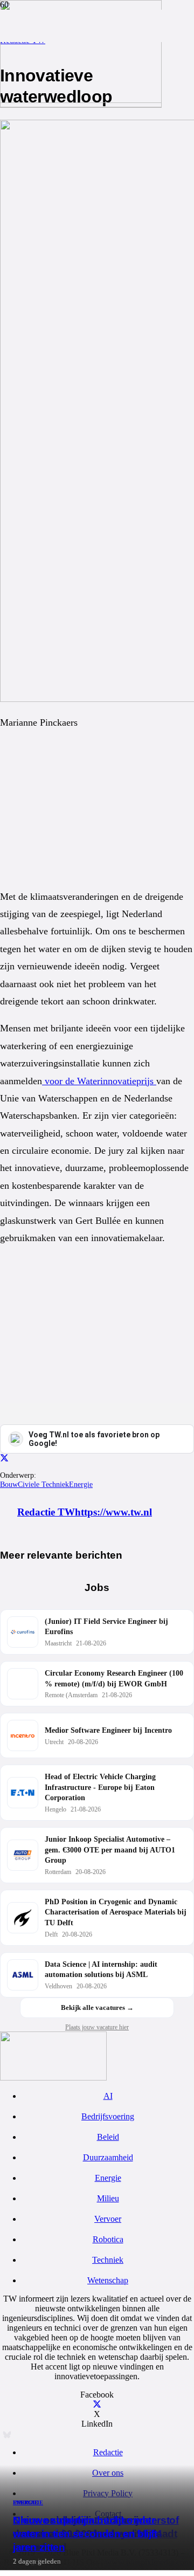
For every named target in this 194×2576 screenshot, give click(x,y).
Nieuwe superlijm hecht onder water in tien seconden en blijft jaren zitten (85, 2534)
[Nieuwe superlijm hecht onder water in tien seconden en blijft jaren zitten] (81, 100)
